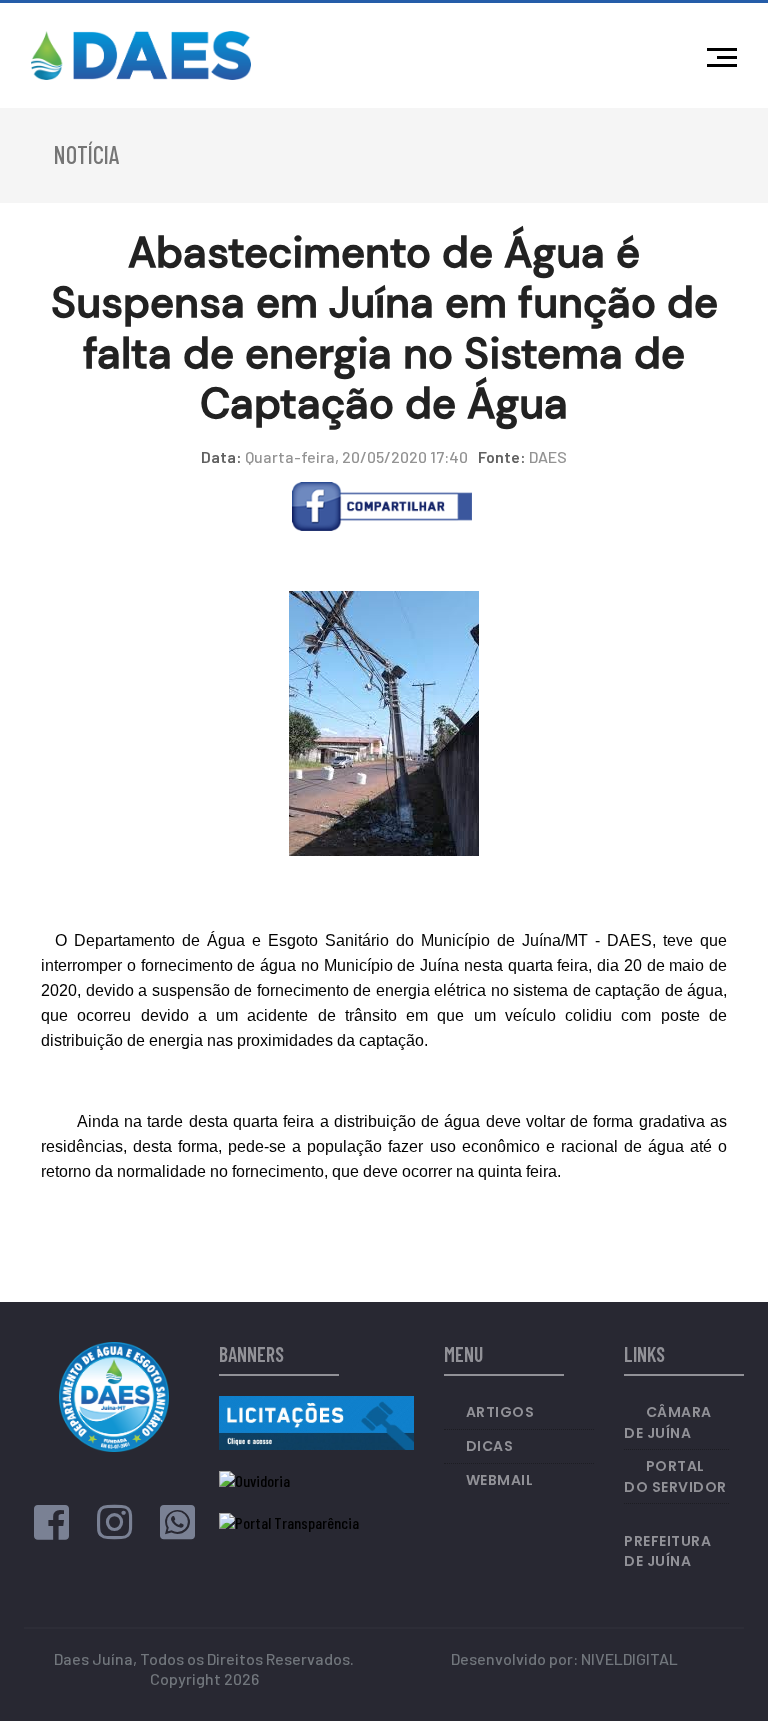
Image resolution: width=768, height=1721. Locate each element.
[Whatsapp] (177, 1530)
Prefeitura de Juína (667, 1551)
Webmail (500, 1480)
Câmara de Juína (668, 1422)
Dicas (490, 1446)
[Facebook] (51, 1530)
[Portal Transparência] (289, 1520)
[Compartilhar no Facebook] (382, 504)
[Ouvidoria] (254, 1479)
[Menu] (727, 55)
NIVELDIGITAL (629, 1658)
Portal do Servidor (675, 1476)
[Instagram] (114, 1530)
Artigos (500, 1412)
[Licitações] (316, 1420)
